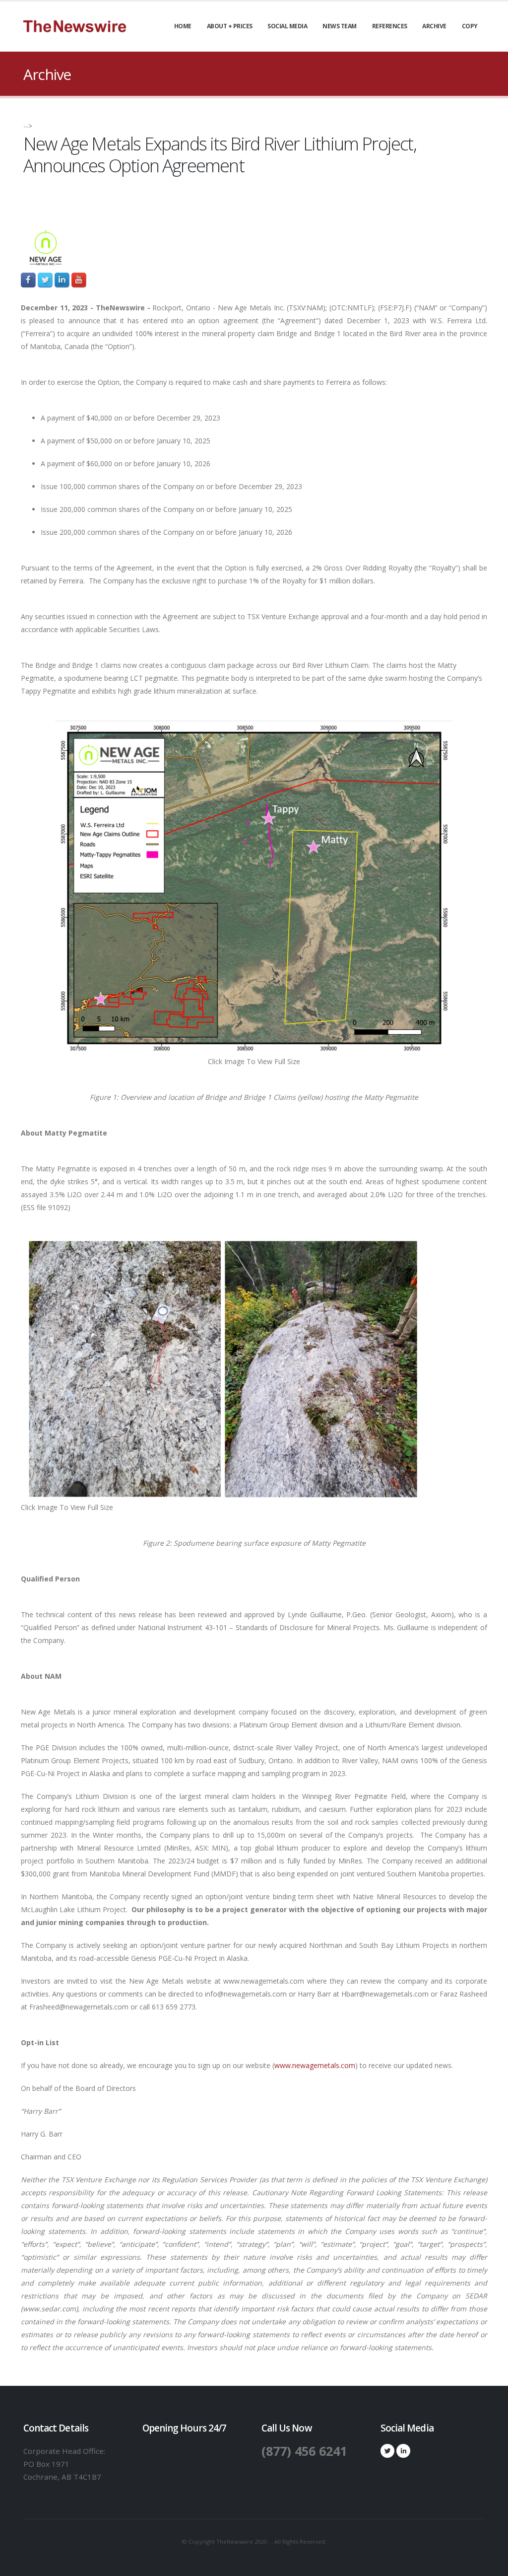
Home (183, 26)
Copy (470, 26)
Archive (434, 26)
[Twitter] (387, 2451)
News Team (340, 26)
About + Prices (230, 26)
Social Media (287, 26)
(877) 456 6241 (304, 2451)
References (390, 26)
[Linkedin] (403, 2451)
